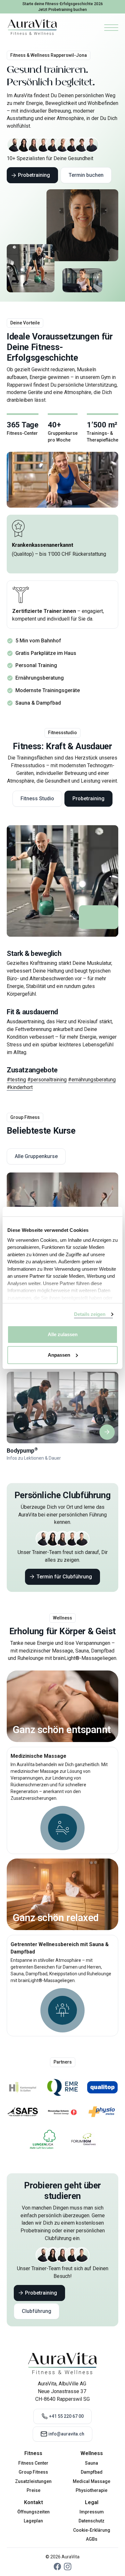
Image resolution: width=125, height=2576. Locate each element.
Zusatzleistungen (33, 2481)
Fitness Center (33, 2463)
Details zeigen (90, 1314)
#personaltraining (47, 1080)
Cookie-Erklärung (92, 2530)
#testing (16, 1080)
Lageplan (33, 2521)
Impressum (92, 2512)
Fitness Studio (37, 799)
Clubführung (37, 2311)
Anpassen (59, 1355)
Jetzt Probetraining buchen (63, 10)
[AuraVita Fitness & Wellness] (32, 27)
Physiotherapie (92, 2490)
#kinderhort (20, 1087)
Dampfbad (92, 2472)
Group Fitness (33, 2472)
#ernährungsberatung (92, 1080)
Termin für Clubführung (64, 1577)
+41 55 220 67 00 (66, 2416)
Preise (33, 2490)
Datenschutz (92, 2521)
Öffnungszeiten (33, 2512)
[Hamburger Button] (111, 27)
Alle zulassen (63, 1334)
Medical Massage (92, 2481)
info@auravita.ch (66, 2434)
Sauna (92, 2463)
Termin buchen (86, 175)
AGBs (92, 2539)
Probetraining (34, 175)
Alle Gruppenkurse (36, 1156)
